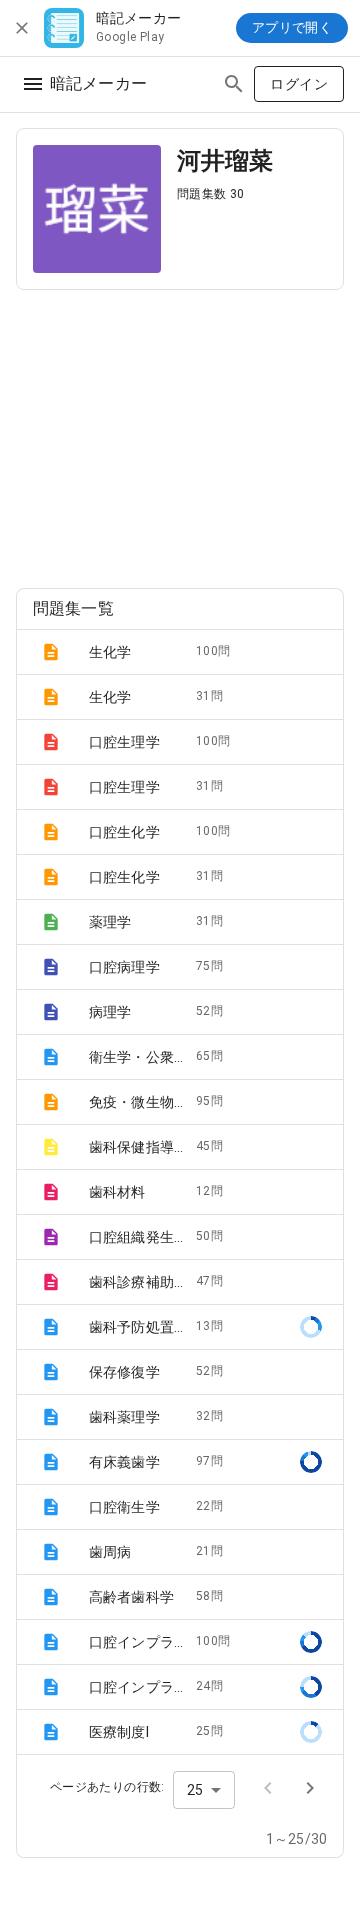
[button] (180, 652)
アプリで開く (292, 27)
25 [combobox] (195, 1790)
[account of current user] (33, 84)
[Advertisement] (180, 431)
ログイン (299, 84)
